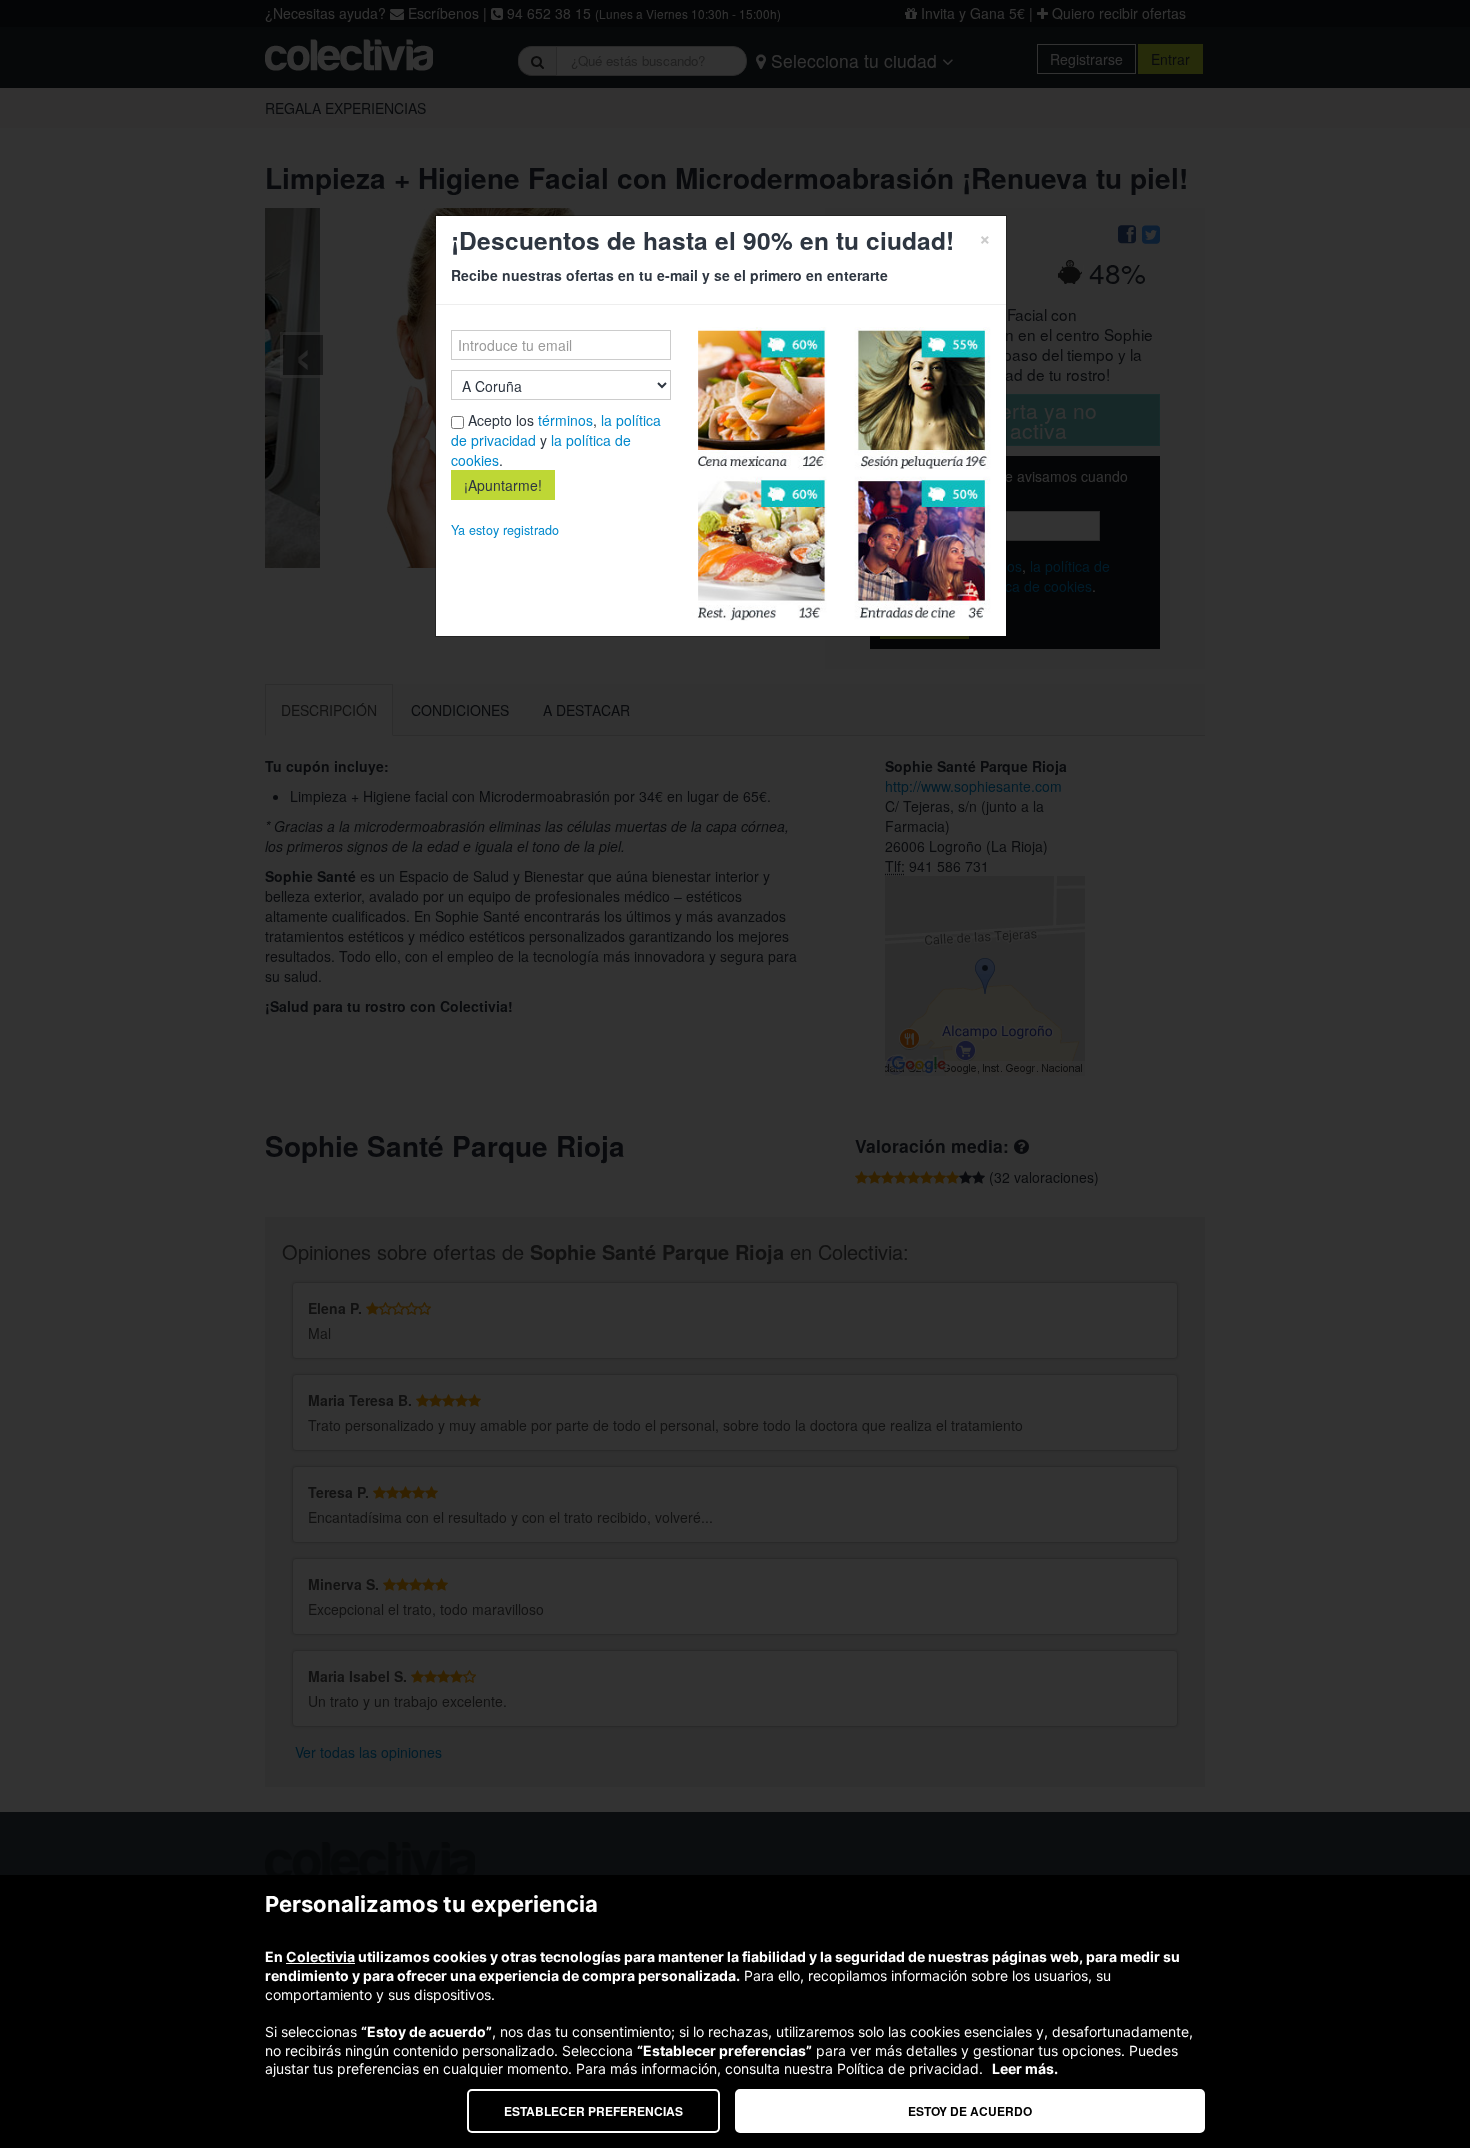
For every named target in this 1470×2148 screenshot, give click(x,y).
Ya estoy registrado (505, 530)
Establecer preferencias (593, 2111)
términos (565, 420)
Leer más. (1025, 2068)
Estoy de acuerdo (970, 2111)
